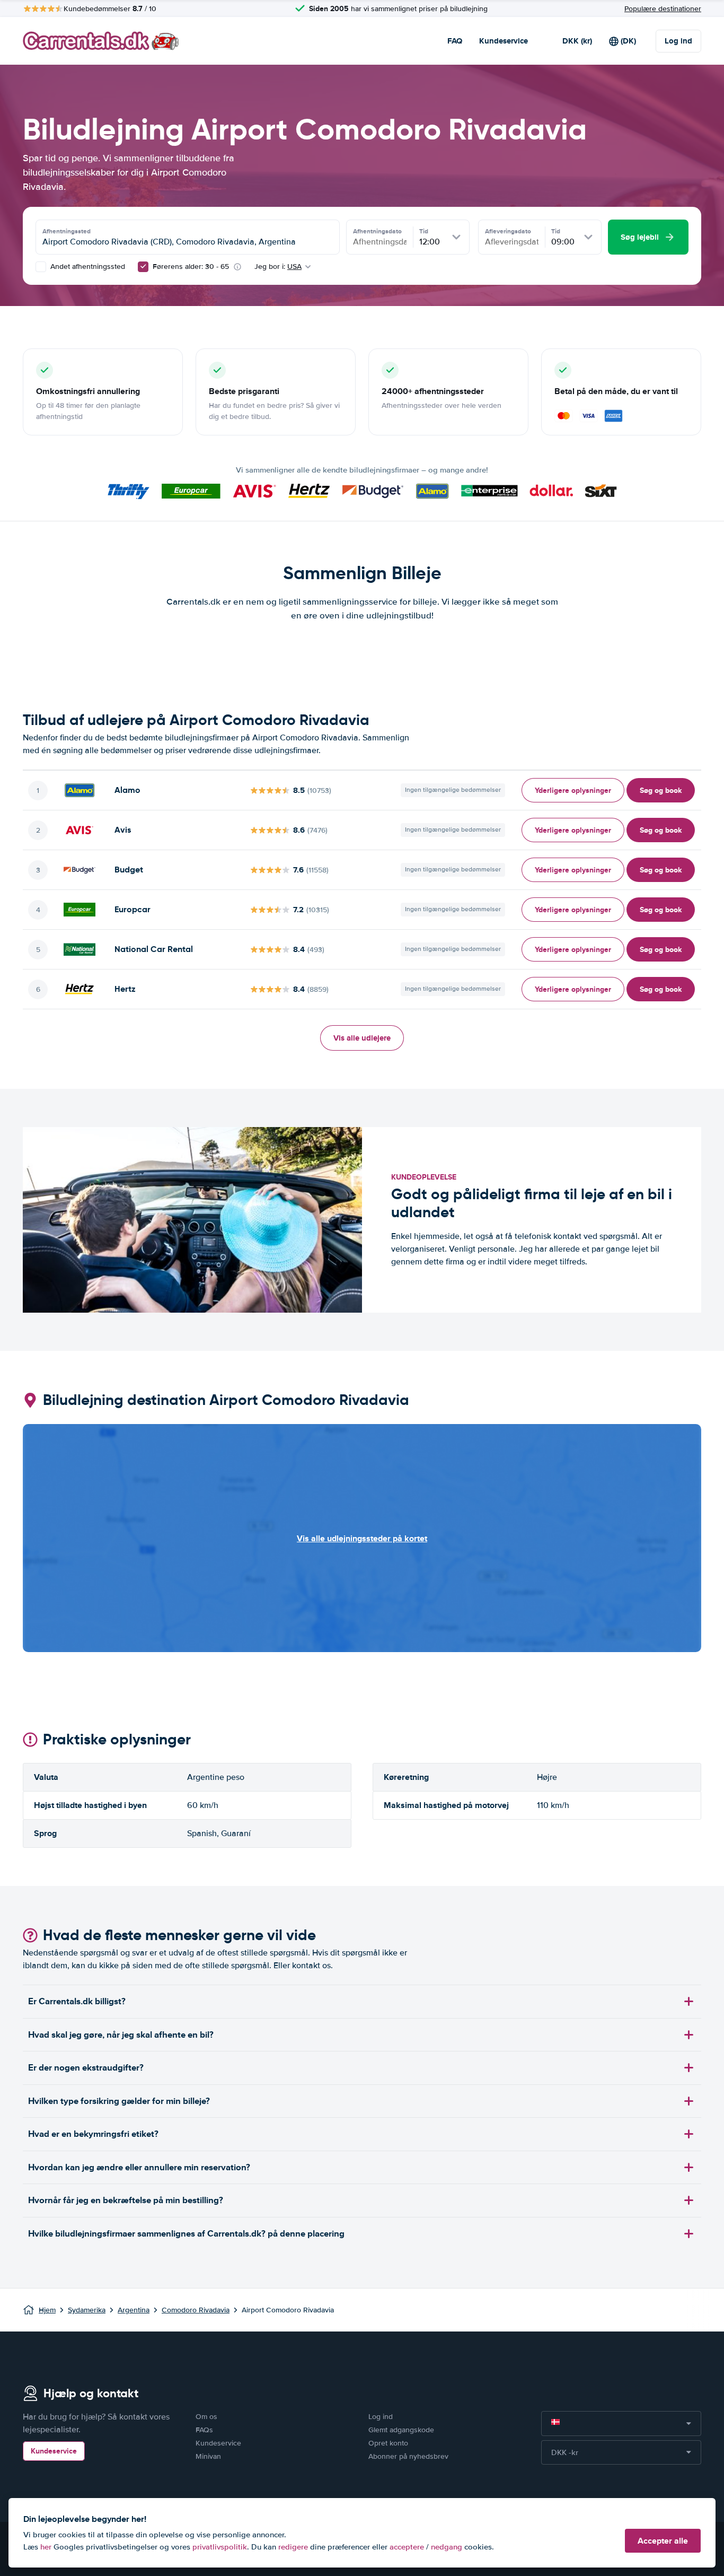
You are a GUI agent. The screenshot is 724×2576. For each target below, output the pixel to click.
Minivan (208, 2456)
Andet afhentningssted (87, 267)
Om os (206, 2417)
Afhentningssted (67, 231)
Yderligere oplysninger (573, 790)
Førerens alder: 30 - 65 (191, 267)
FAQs (204, 2430)
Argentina (134, 2310)
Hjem (47, 2310)
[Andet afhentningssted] (41, 267)
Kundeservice (504, 41)
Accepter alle (663, 2541)
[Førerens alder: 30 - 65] (143, 267)
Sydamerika (87, 2310)
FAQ (455, 41)
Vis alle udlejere (362, 1038)
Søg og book (661, 790)
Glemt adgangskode (401, 2430)
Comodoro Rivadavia (196, 2310)
